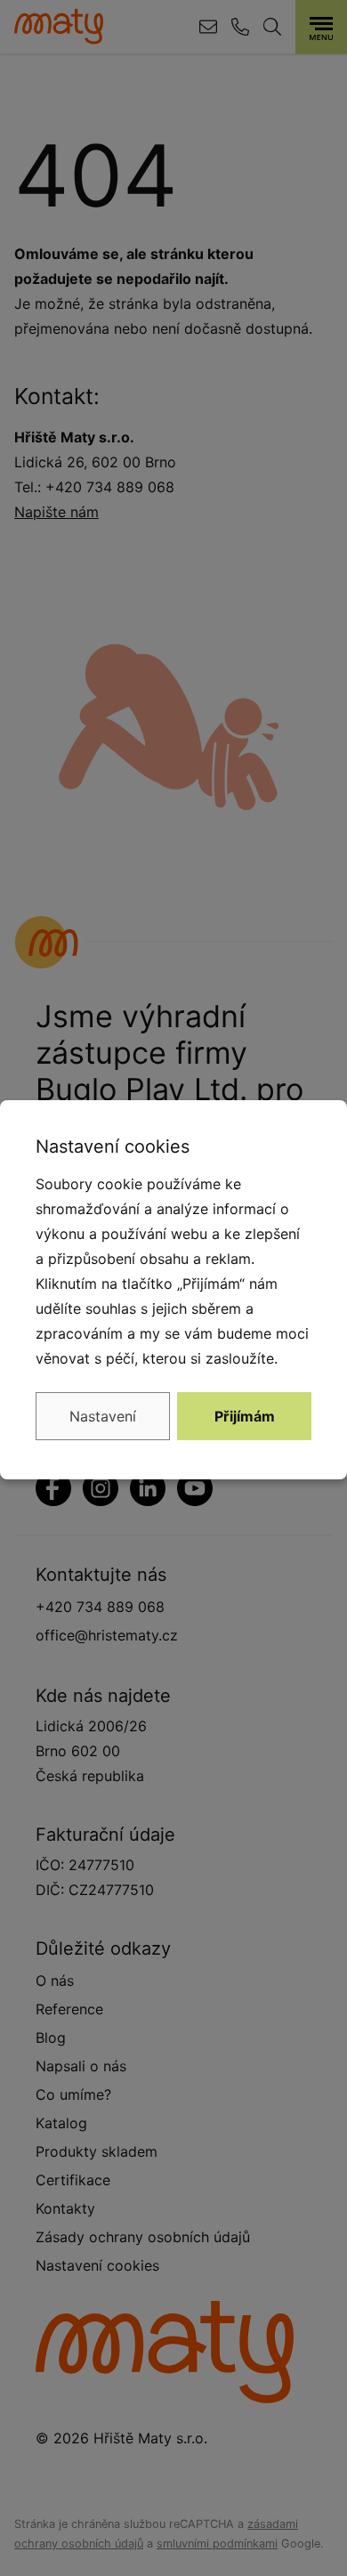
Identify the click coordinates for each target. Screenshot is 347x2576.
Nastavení (103, 1416)
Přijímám (245, 1416)
